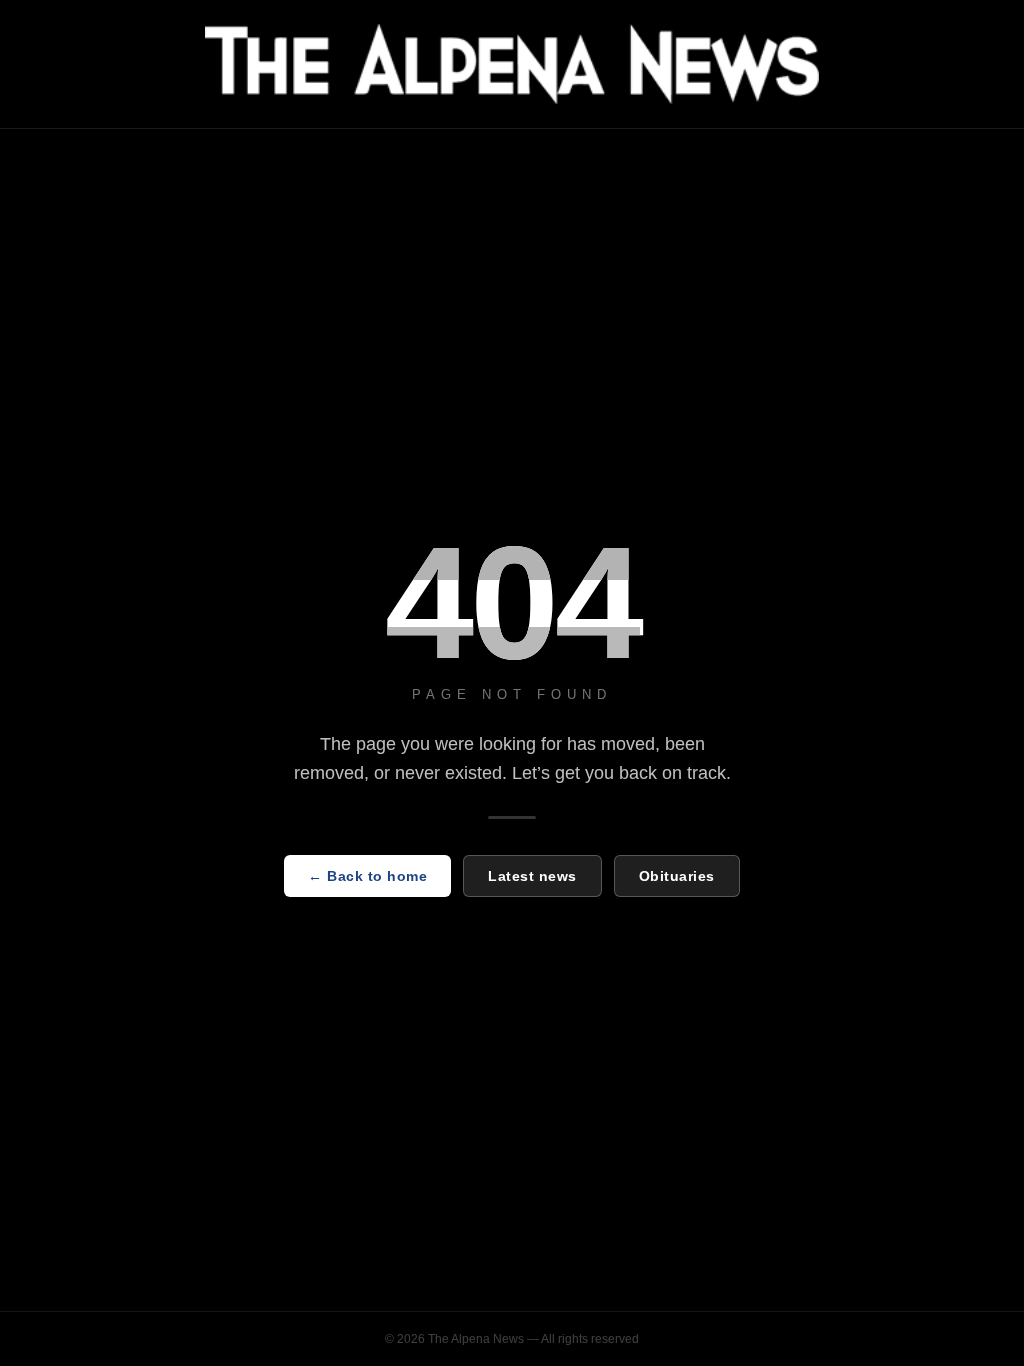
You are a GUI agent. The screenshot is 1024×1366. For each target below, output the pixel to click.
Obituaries (677, 876)
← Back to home (367, 876)
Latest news (532, 876)
